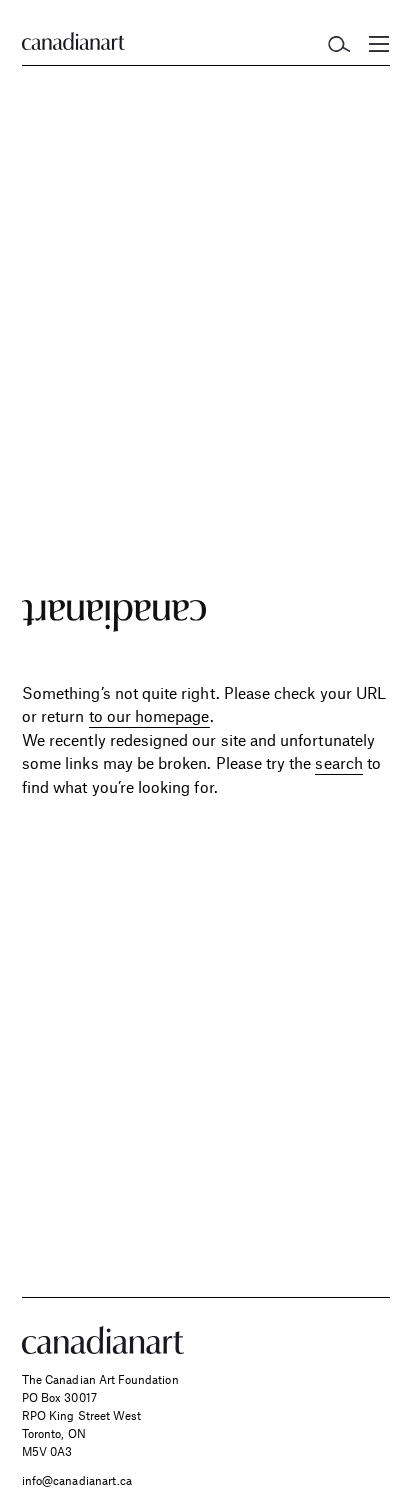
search (338, 762)
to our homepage (149, 715)
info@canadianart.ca (77, 1480)
